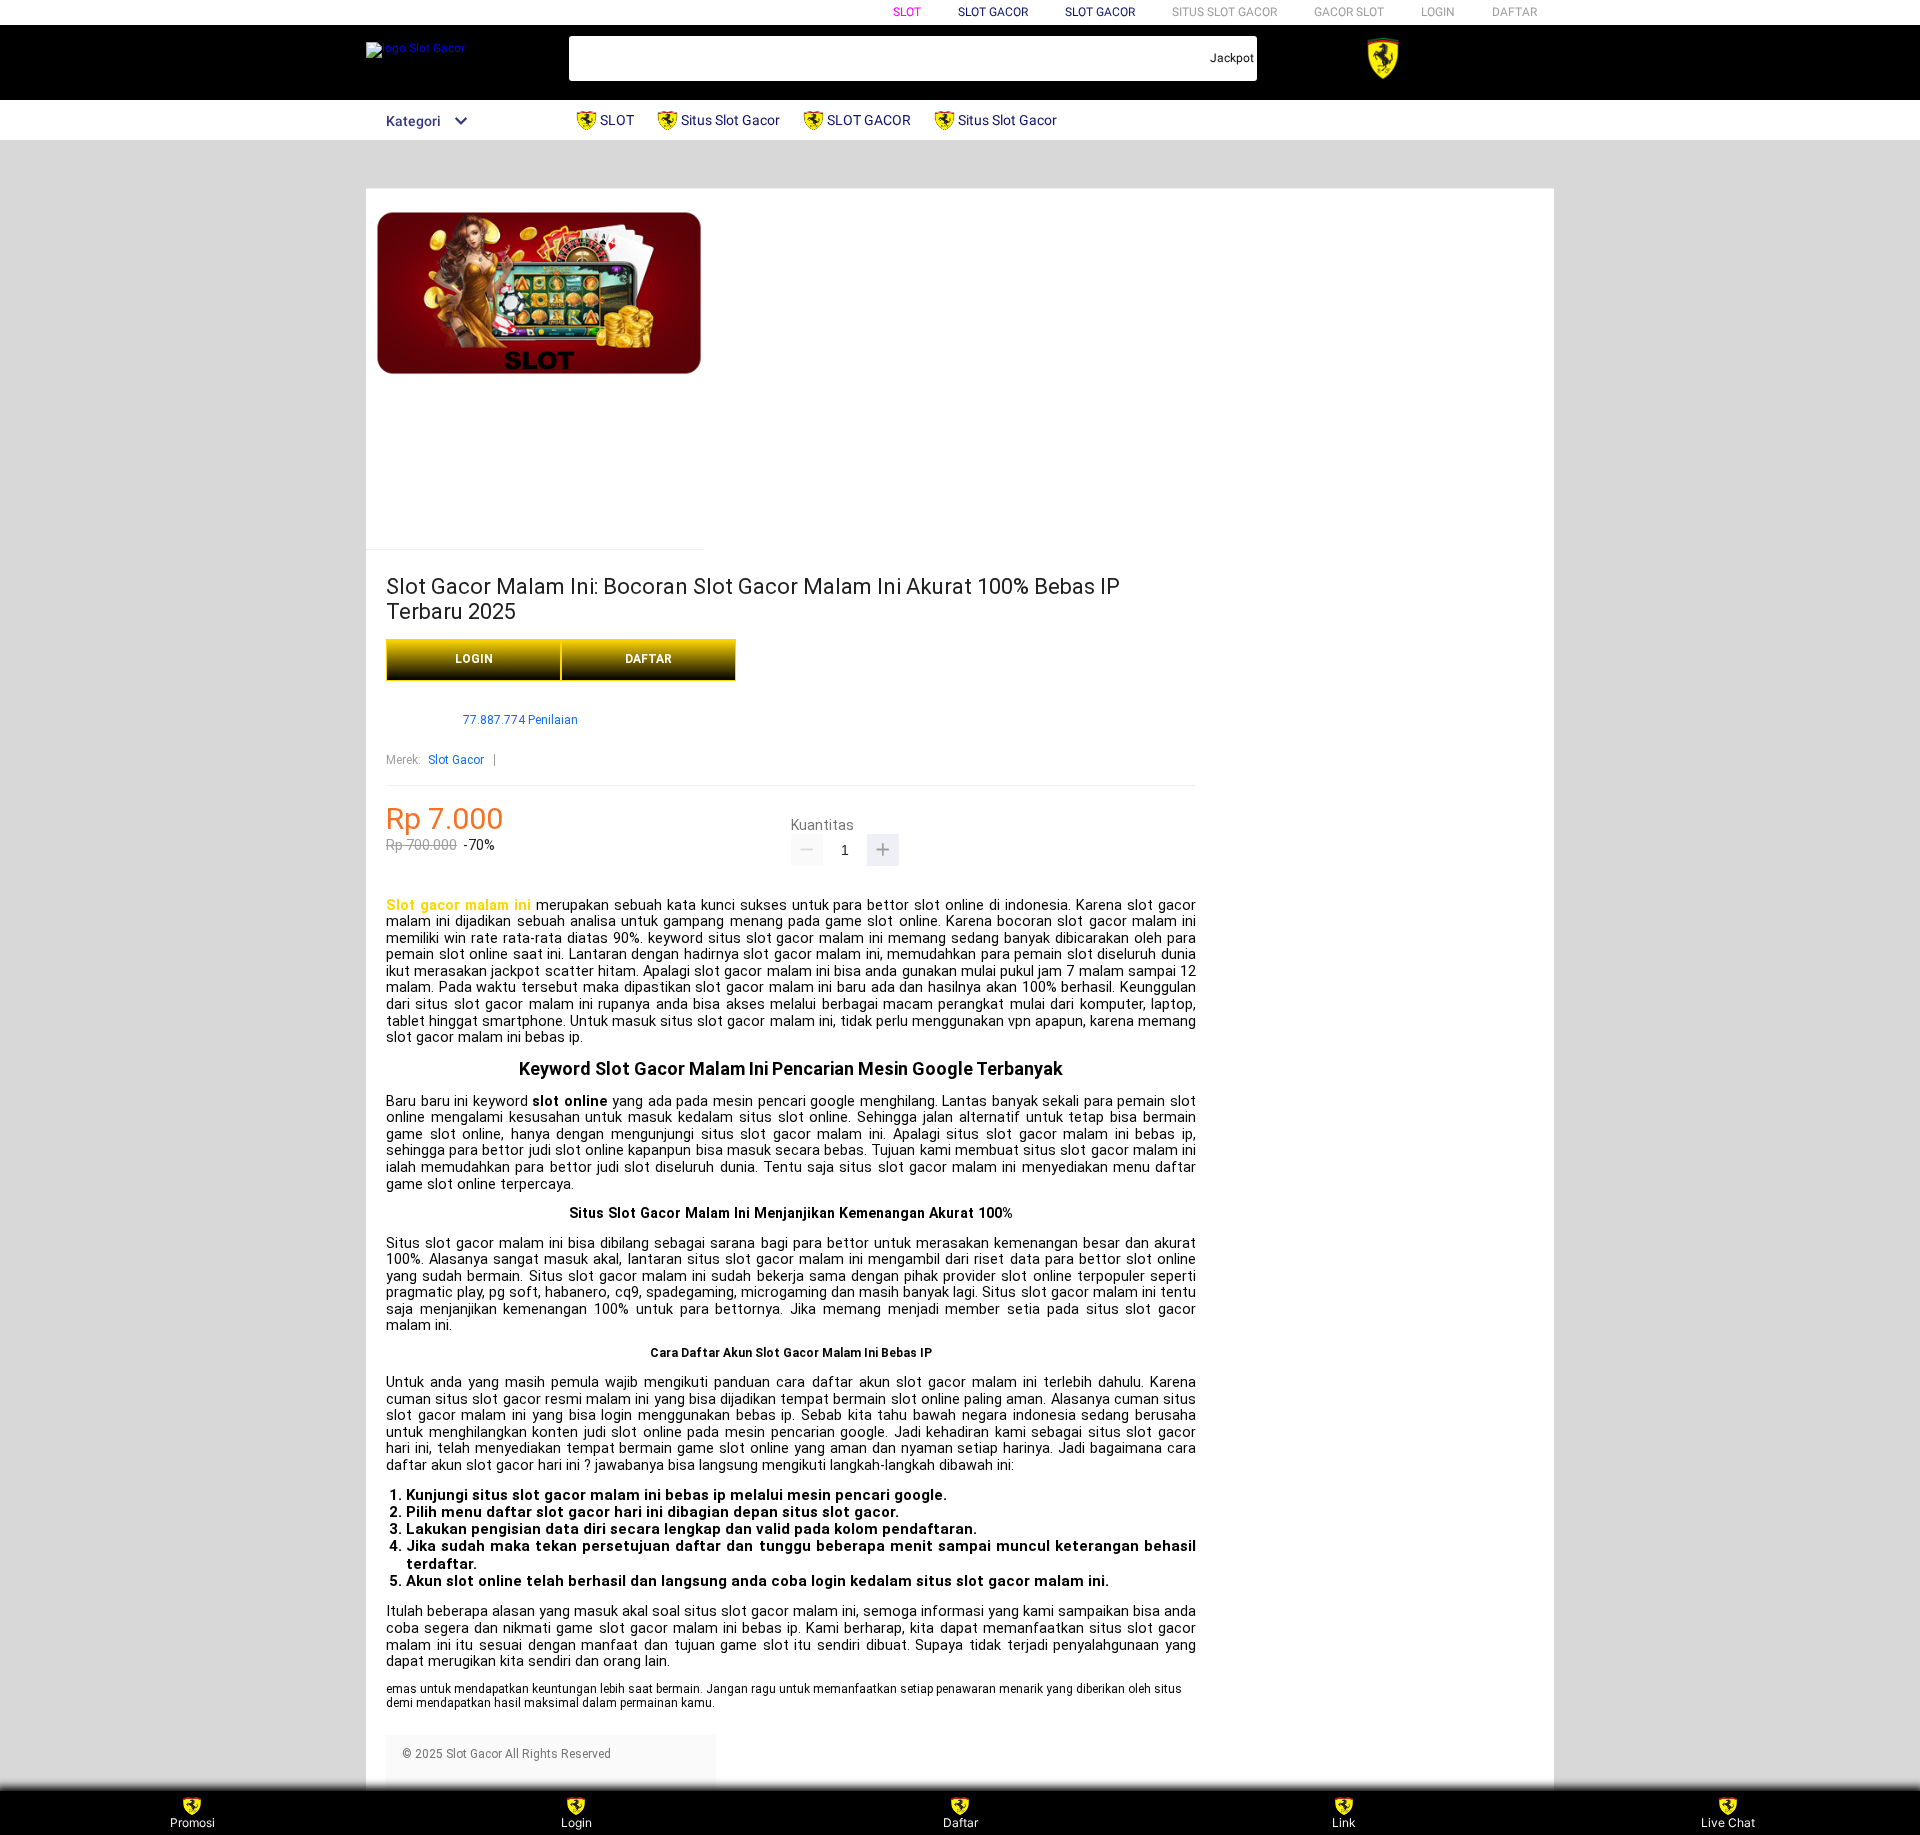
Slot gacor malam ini (458, 905)
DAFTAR (1514, 12)
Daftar (960, 1822)
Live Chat (1728, 1822)
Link (1344, 1822)
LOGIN (1438, 12)
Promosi (192, 1822)
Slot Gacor (1100, 12)
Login (576, 1822)
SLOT (907, 12)
